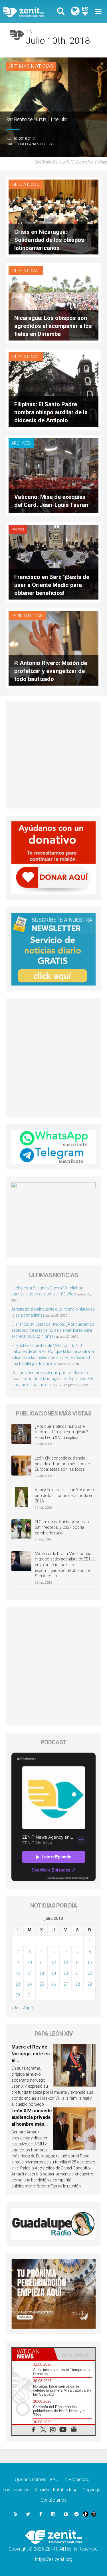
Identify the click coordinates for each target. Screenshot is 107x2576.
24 (30, 1984)
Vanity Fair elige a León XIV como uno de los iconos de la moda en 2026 (64, 1495)
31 (30, 1995)
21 (78, 1973)
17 (30, 1973)
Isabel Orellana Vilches (29, 144)
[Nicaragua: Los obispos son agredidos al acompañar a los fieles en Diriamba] (53, 303)
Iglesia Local (26, 184)
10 (30, 1962)
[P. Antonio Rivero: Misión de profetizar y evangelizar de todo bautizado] (53, 648)
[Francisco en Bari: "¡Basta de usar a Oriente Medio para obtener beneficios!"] (53, 562)
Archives (21, 443)
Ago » (28, 2008)
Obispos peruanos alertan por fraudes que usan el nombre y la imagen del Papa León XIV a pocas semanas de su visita (52, 1379)
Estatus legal (66, 2490)
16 (18, 1973)
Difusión (41, 2490)
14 (78, 1962)
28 (78, 1984)
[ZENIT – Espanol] (30, 12)
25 (42, 1984)
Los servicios (16, 2490)
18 (42, 1973)
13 (66, 1962)
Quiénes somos (31, 2480)
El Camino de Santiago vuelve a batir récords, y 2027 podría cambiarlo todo (63, 1527)
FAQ (54, 2480)
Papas (18, 529)
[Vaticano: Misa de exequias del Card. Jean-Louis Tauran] (53, 475)
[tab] (33, 2354)
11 (42, 1962)
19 (54, 1973)
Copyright (92, 2490)
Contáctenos (53, 2500)
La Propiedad (76, 2480)
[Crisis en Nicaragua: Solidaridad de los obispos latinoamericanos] (53, 217)
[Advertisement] (53, 755)
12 (54, 1962)
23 (18, 1984)
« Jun (16, 2008)
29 (90, 1984)
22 (90, 1973)
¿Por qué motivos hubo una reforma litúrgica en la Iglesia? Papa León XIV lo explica (61, 1432)
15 (90, 1962)
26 (54, 1984)
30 (18, 1995)
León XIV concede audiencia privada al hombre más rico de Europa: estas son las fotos (62, 1464)
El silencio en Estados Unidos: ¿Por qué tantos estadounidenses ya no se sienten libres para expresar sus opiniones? (53, 1330)
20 (66, 1973)
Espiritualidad (27, 616)
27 (66, 1984)
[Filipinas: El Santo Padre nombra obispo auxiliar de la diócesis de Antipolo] (53, 389)
